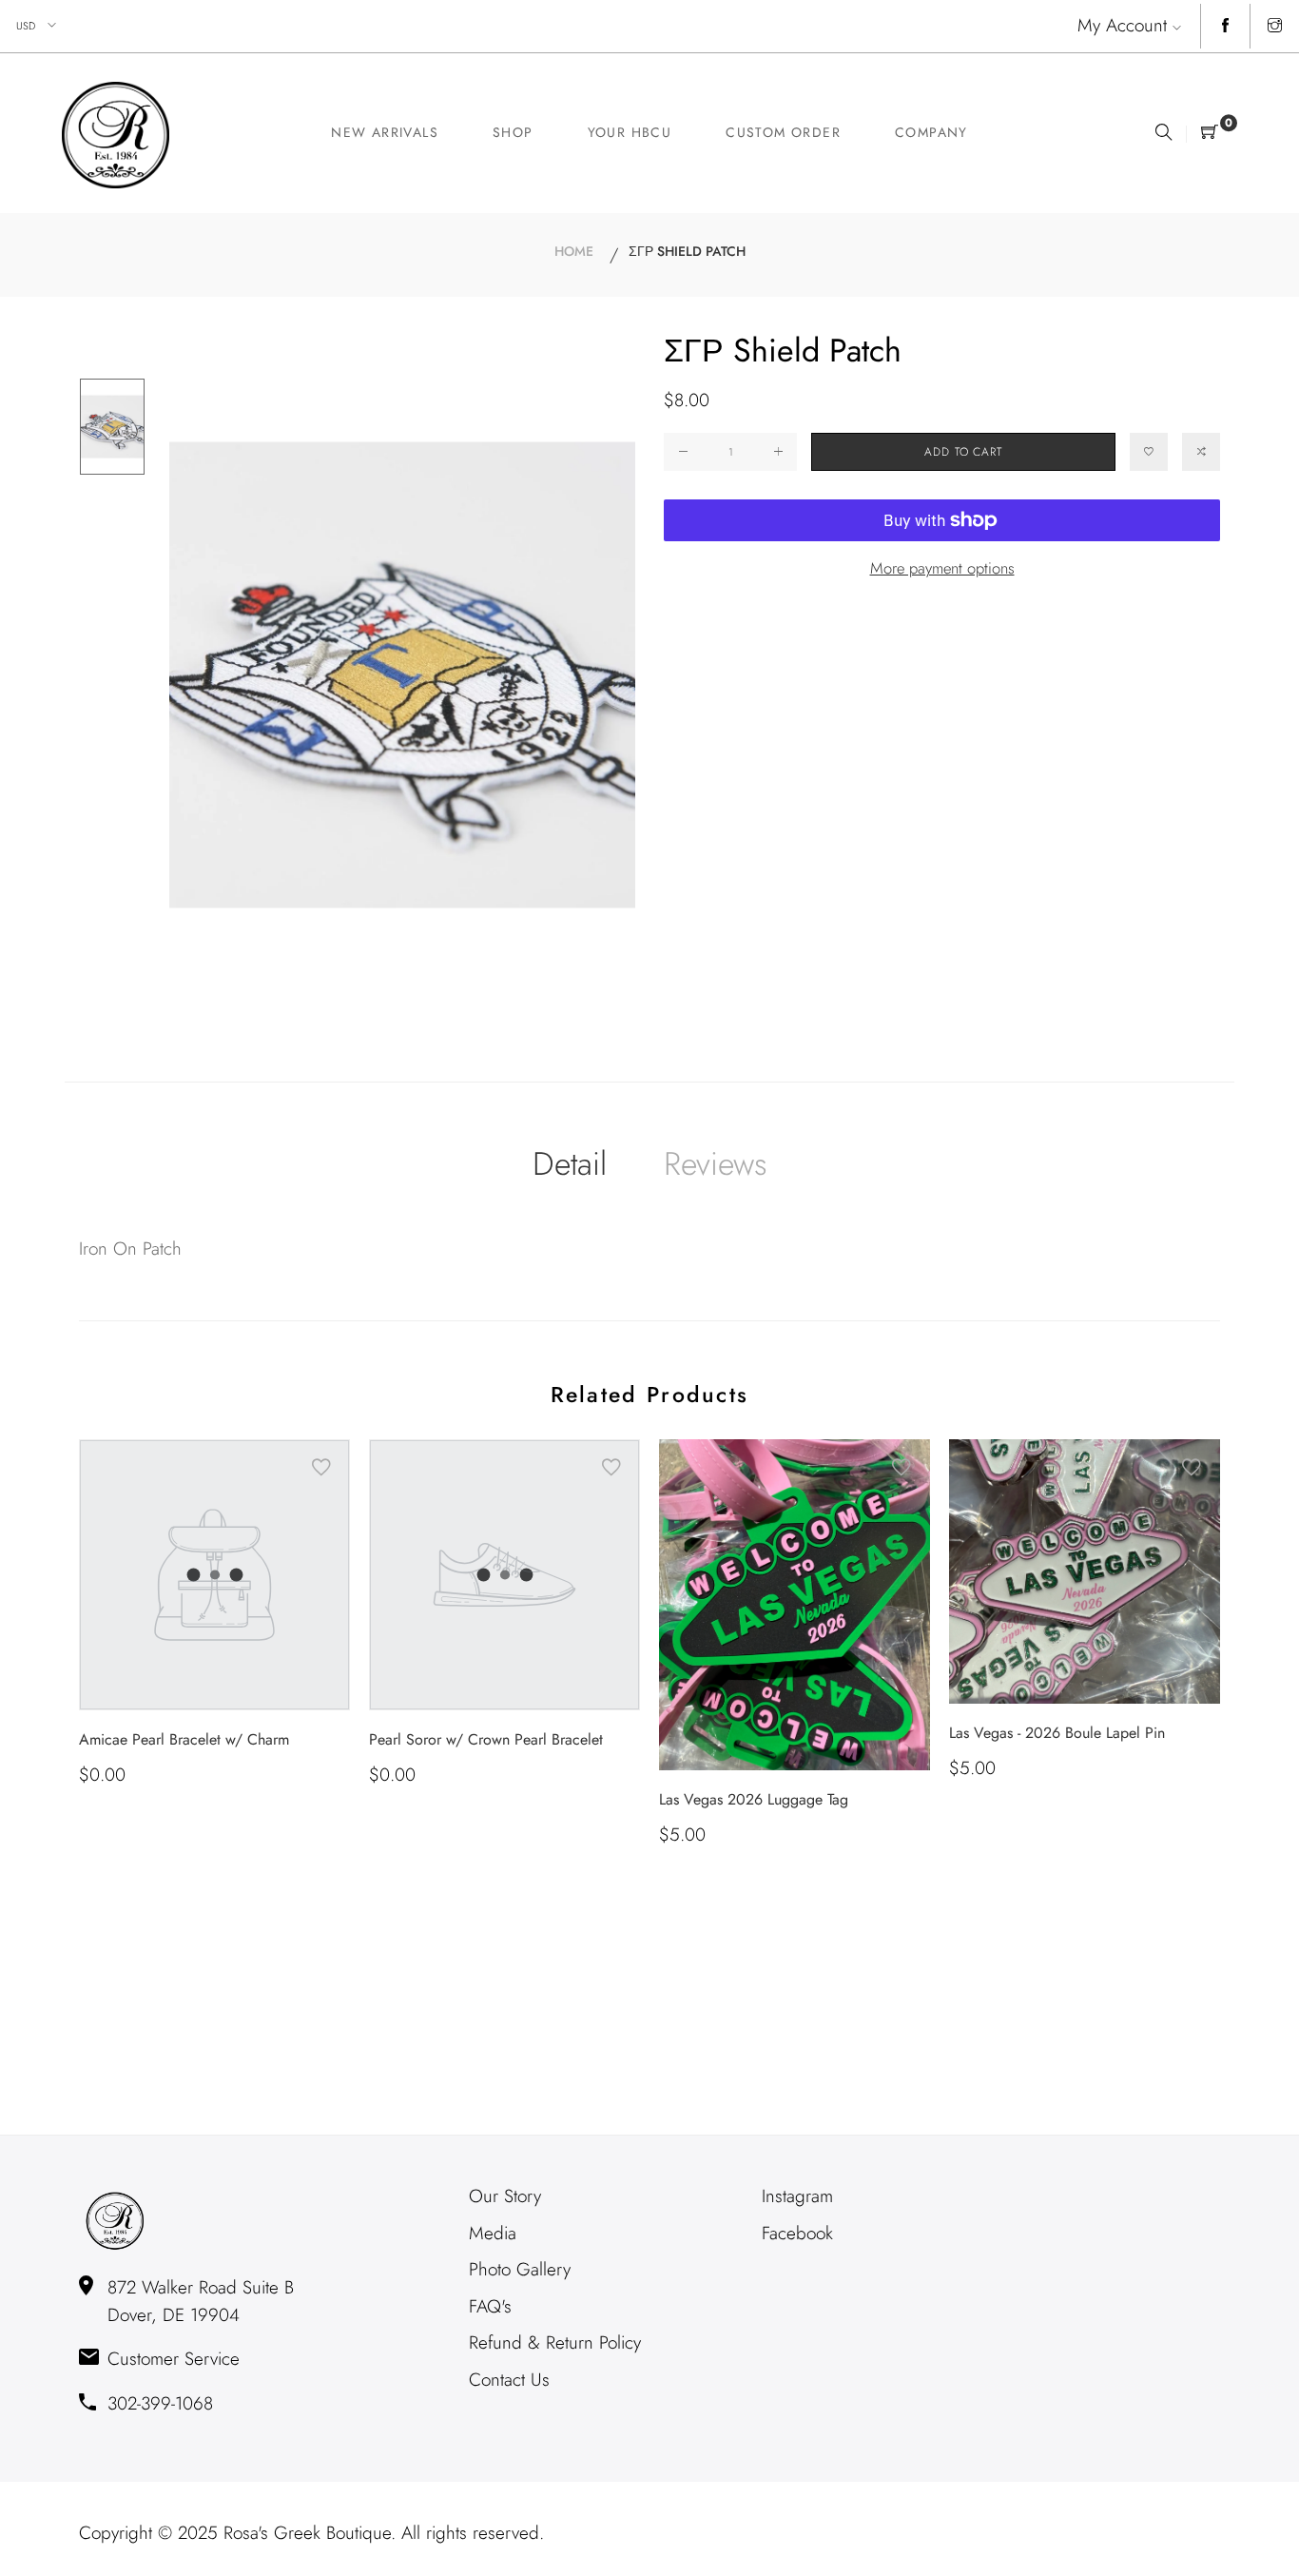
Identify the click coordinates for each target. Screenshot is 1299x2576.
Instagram (797, 2196)
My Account (1122, 25)
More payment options (942, 568)
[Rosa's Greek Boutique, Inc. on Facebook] (1225, 27)
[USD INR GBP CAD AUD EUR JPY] (38, 26)
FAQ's (490, 2306)
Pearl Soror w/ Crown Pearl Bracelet (486, 1739)
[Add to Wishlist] (1149, 452)
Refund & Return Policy (555, 2342)
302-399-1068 (160, 2403)
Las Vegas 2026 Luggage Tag (754, 1799)
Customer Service (174, 2359)
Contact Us (509, 2380)
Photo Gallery (520, 2269)
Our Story (505, 2196)
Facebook (797, 2233)
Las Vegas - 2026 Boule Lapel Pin (1057, 1733)
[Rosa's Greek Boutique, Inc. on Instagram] (1275, 27)
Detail (570, 1164)
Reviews (716, 1164)
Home (574, 251)
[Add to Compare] (1201, 452)
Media (493, 2233)
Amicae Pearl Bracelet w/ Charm (184, 1739)
